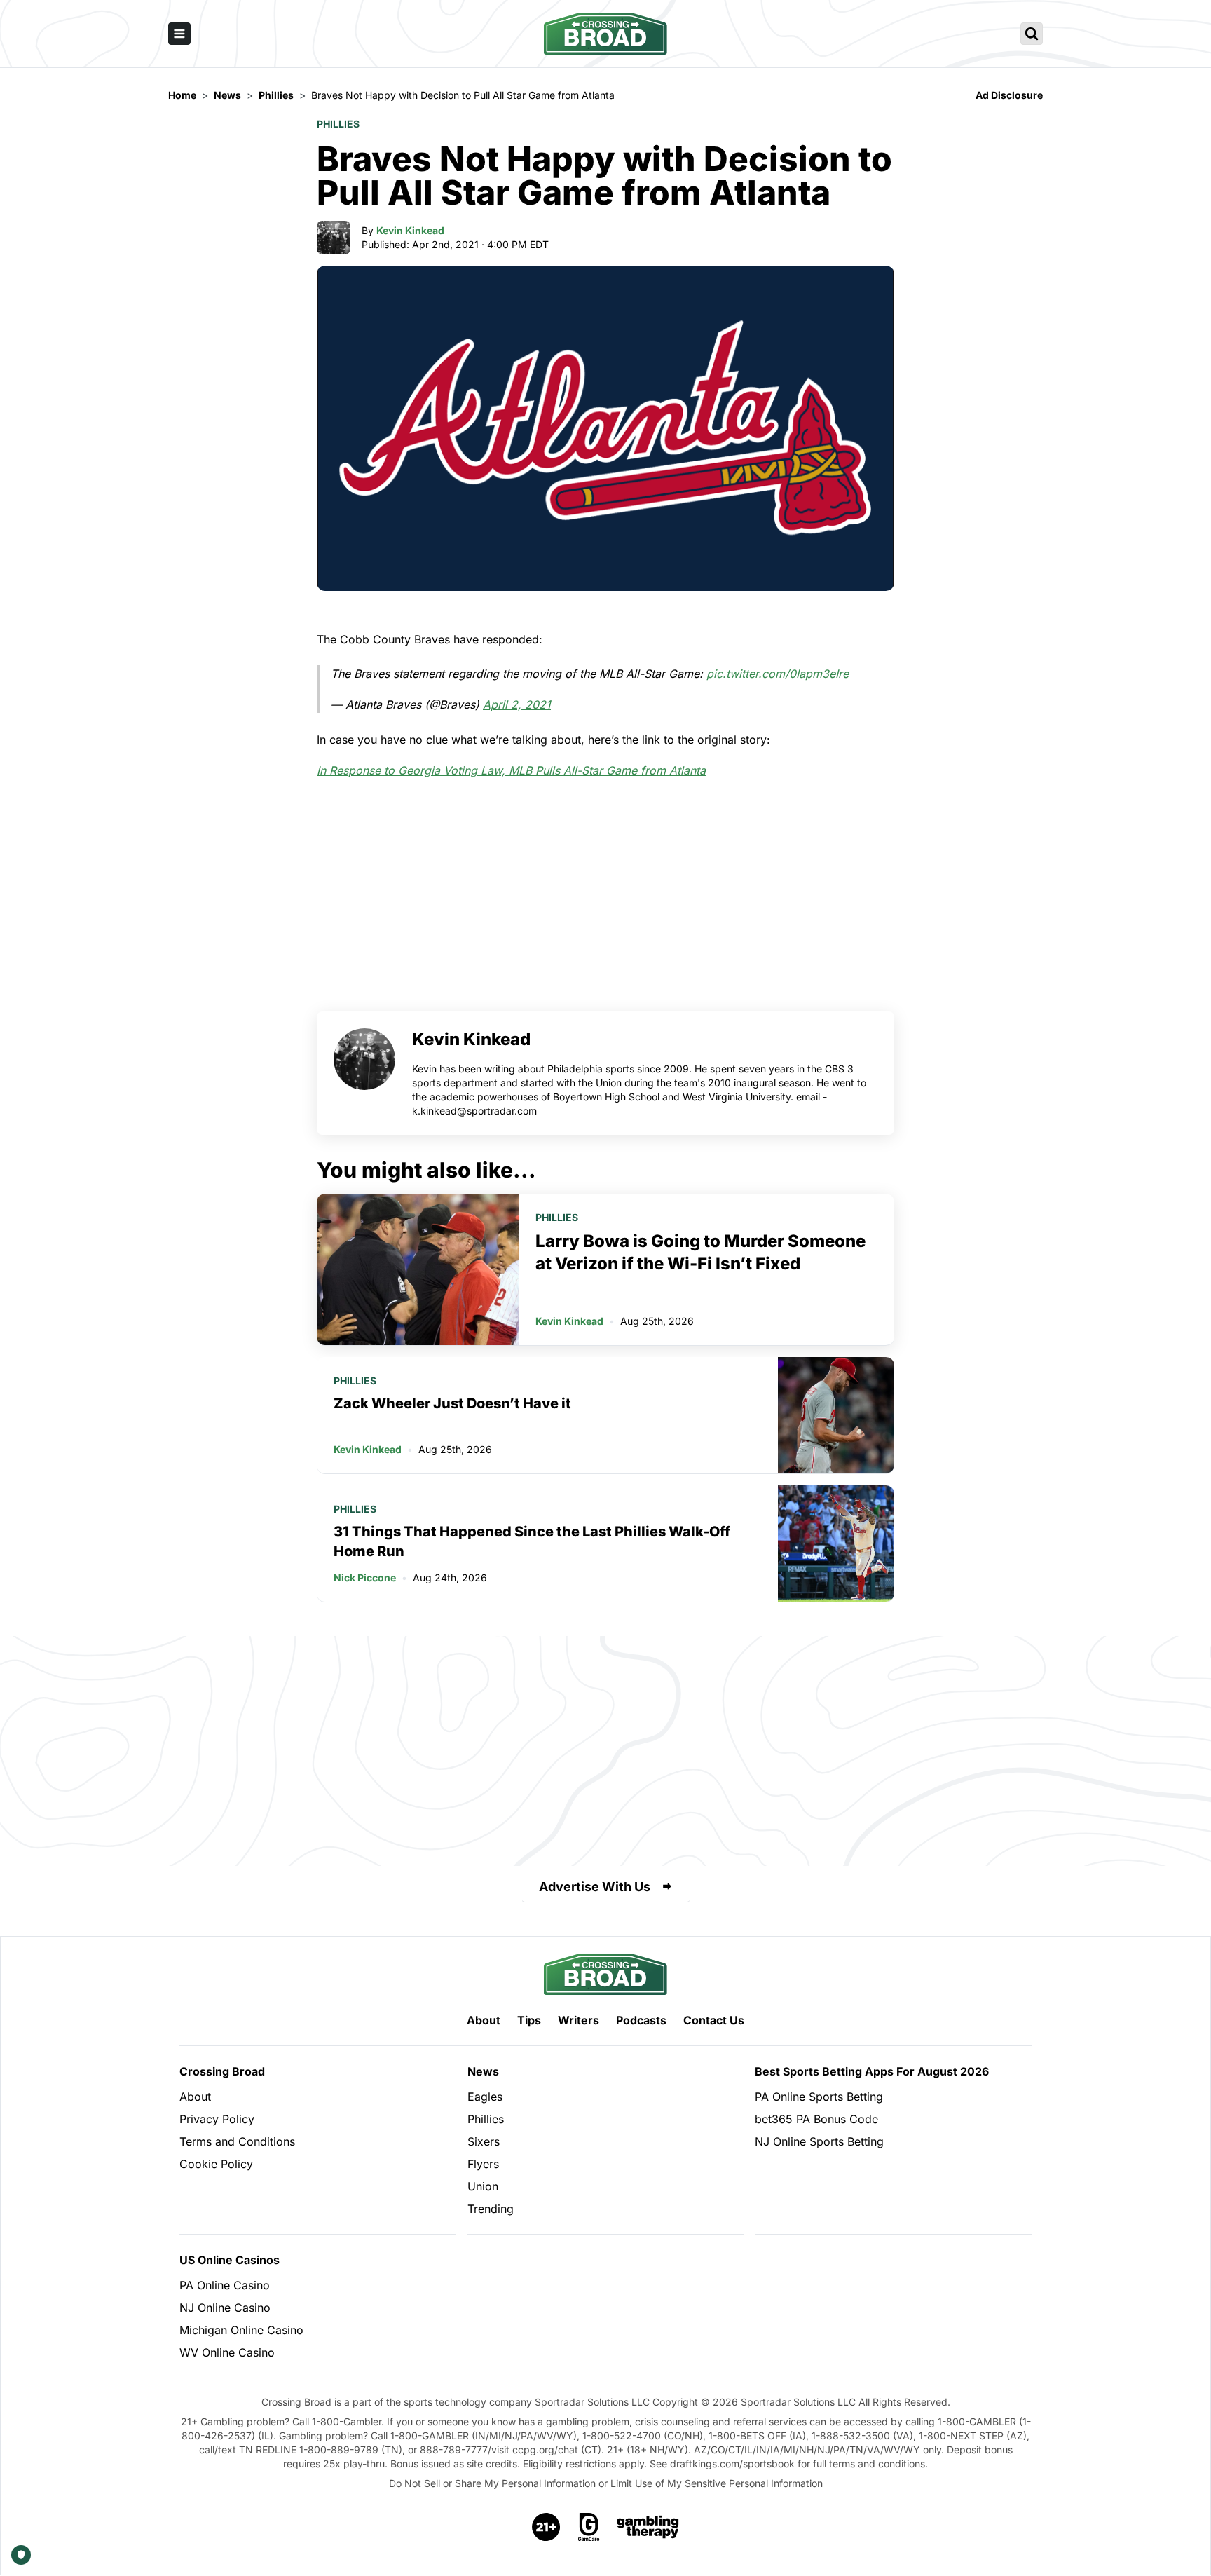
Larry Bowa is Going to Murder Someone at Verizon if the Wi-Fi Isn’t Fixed (700, 1252)
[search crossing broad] (1032, 34)
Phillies (338, 124)
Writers (579, 2020)
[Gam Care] (589, 2527)
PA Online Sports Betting (819, 2097)
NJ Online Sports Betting (819, 2141)
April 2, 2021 (517, 704)
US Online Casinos (230, 2260)
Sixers (484, 2141)
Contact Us (714, 2020)
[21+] (547, 2527)
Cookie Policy (216, 2164)
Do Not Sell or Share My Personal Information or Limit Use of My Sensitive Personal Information (606, 2483)
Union (483, 2186)
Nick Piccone (365, 1577)
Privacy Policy (217, 2119)
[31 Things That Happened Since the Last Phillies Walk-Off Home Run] (836, 1543)
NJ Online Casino (225, 2308)
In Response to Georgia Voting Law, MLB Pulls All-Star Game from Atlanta (511, 770)
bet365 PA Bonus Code (816, 2119)
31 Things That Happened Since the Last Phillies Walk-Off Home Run (532, 1541)
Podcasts (641, 2020)
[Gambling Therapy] (648, 2527)
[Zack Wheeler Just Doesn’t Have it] (836, 1415)
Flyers (483, 2164)
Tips (529, 2020)
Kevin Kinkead (410, 230)
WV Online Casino (227, 2352)
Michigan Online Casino (241, 2330)
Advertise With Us (595, 1887)
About (484, 2020)
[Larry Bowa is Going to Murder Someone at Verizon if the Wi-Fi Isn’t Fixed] (418, 1269)
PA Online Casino (225, 2285)
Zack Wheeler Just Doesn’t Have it (452, 1403)
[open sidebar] (179, 34)
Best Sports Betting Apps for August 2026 (872, 2071)
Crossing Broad (222, 2071)
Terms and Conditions (237, 2141)
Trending (491, 2209)
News (483, 2071)
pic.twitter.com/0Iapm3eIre (778, 674)
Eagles (485, 2097)
